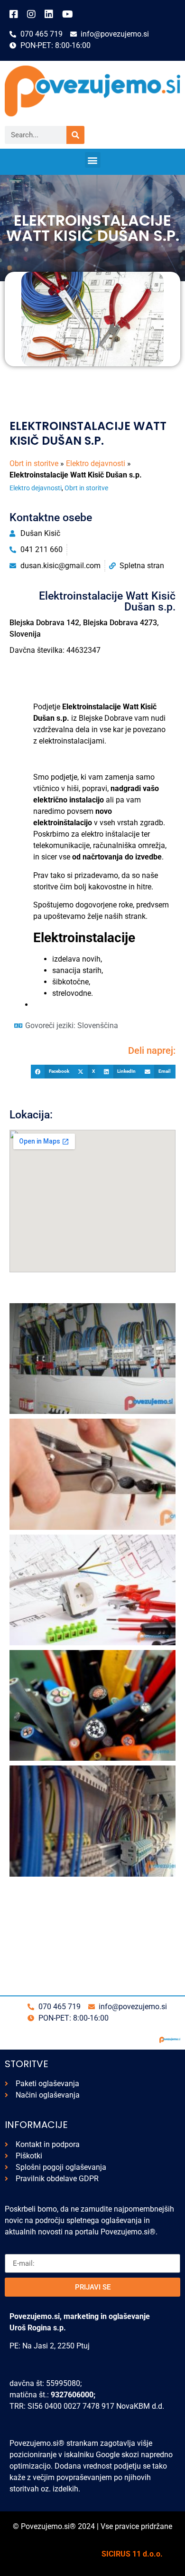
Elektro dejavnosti (96, 463)
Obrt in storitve (34, 463)
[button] (93, 160)
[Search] (75, 135)
